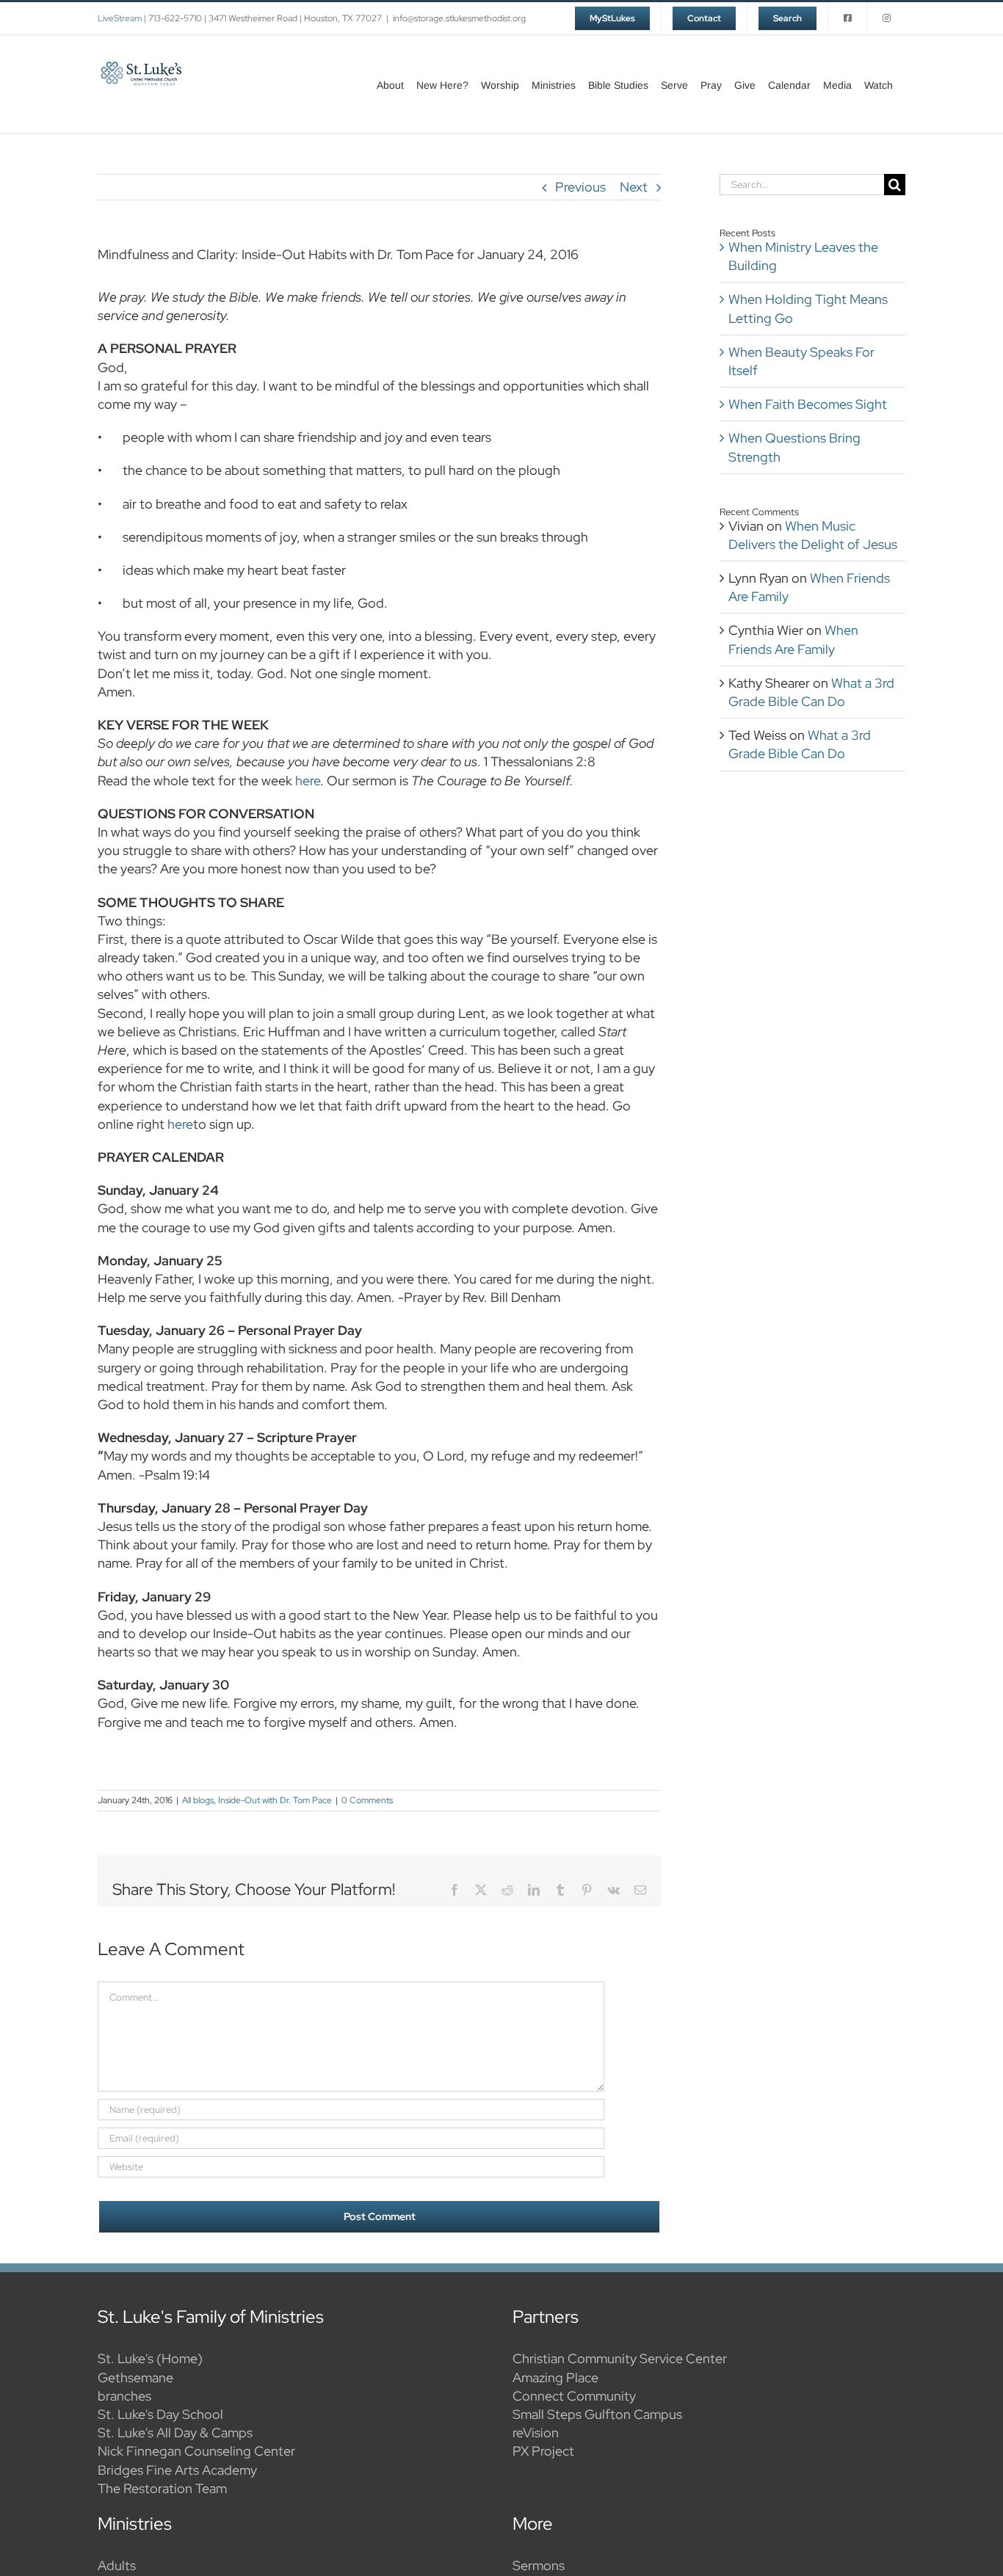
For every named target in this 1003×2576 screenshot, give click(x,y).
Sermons (539, 2565)
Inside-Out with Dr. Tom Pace (275, 1800)
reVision (536, 2433)
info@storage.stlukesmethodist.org (459, 18)
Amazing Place (555, 2377)
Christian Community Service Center (620, 2358)
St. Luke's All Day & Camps (175, 2433)
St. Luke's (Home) (150, 2358)
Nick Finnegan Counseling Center (196, 2451)
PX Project (543, 2451)
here (308, 781)
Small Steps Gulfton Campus (597, 2414)
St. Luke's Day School (160, 2414)
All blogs (198, 1800)
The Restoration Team (162, 2488)
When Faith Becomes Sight (808, 404)
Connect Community (574, 2396)
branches (124, 2396)
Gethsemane (135, 2377)
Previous (580, 187)
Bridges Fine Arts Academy (177, 2470)
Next (634, 187)
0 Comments (367, 1800)
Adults (117, 2565)
